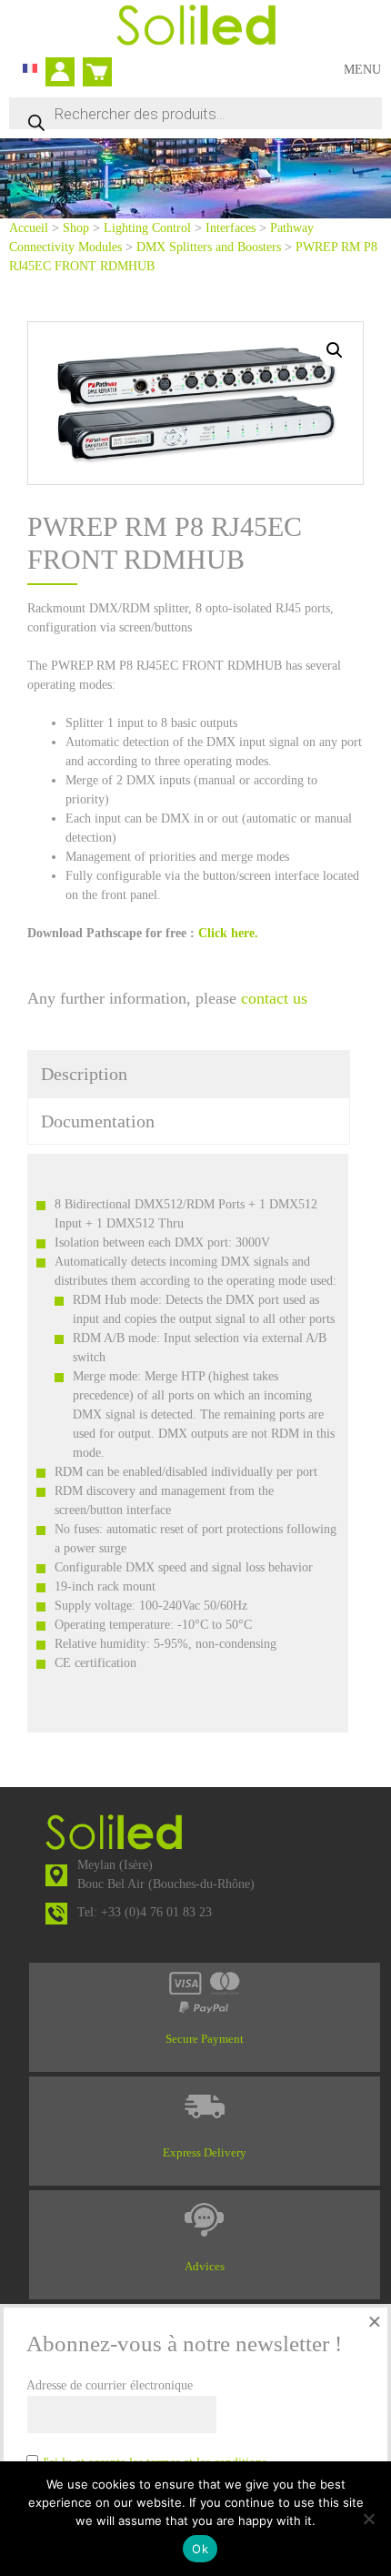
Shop (76, 228)
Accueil (29, 228)
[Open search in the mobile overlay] (195, 113)
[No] (368, 2519)
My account (65, 74)
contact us (274, 998)
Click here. (230, 933)
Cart (94, 64)
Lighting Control (147, 228)
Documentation (98, 1121)
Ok (200, 2549)
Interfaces (231, 228)
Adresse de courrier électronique (110, 2385)
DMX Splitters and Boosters (209, 247)
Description (84, 1074)
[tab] (189, 1074)
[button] (335, 350)
